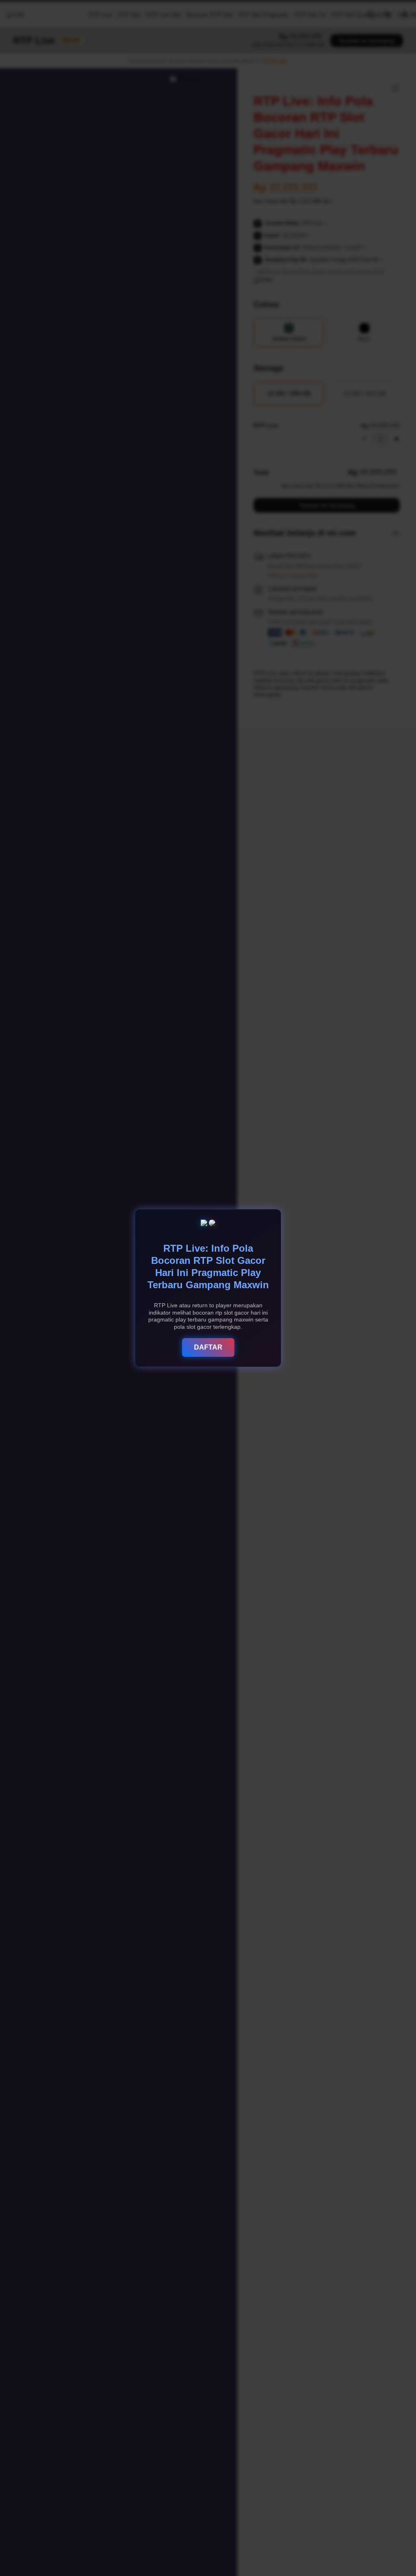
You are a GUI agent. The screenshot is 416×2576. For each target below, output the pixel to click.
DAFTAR (208, 1347)
